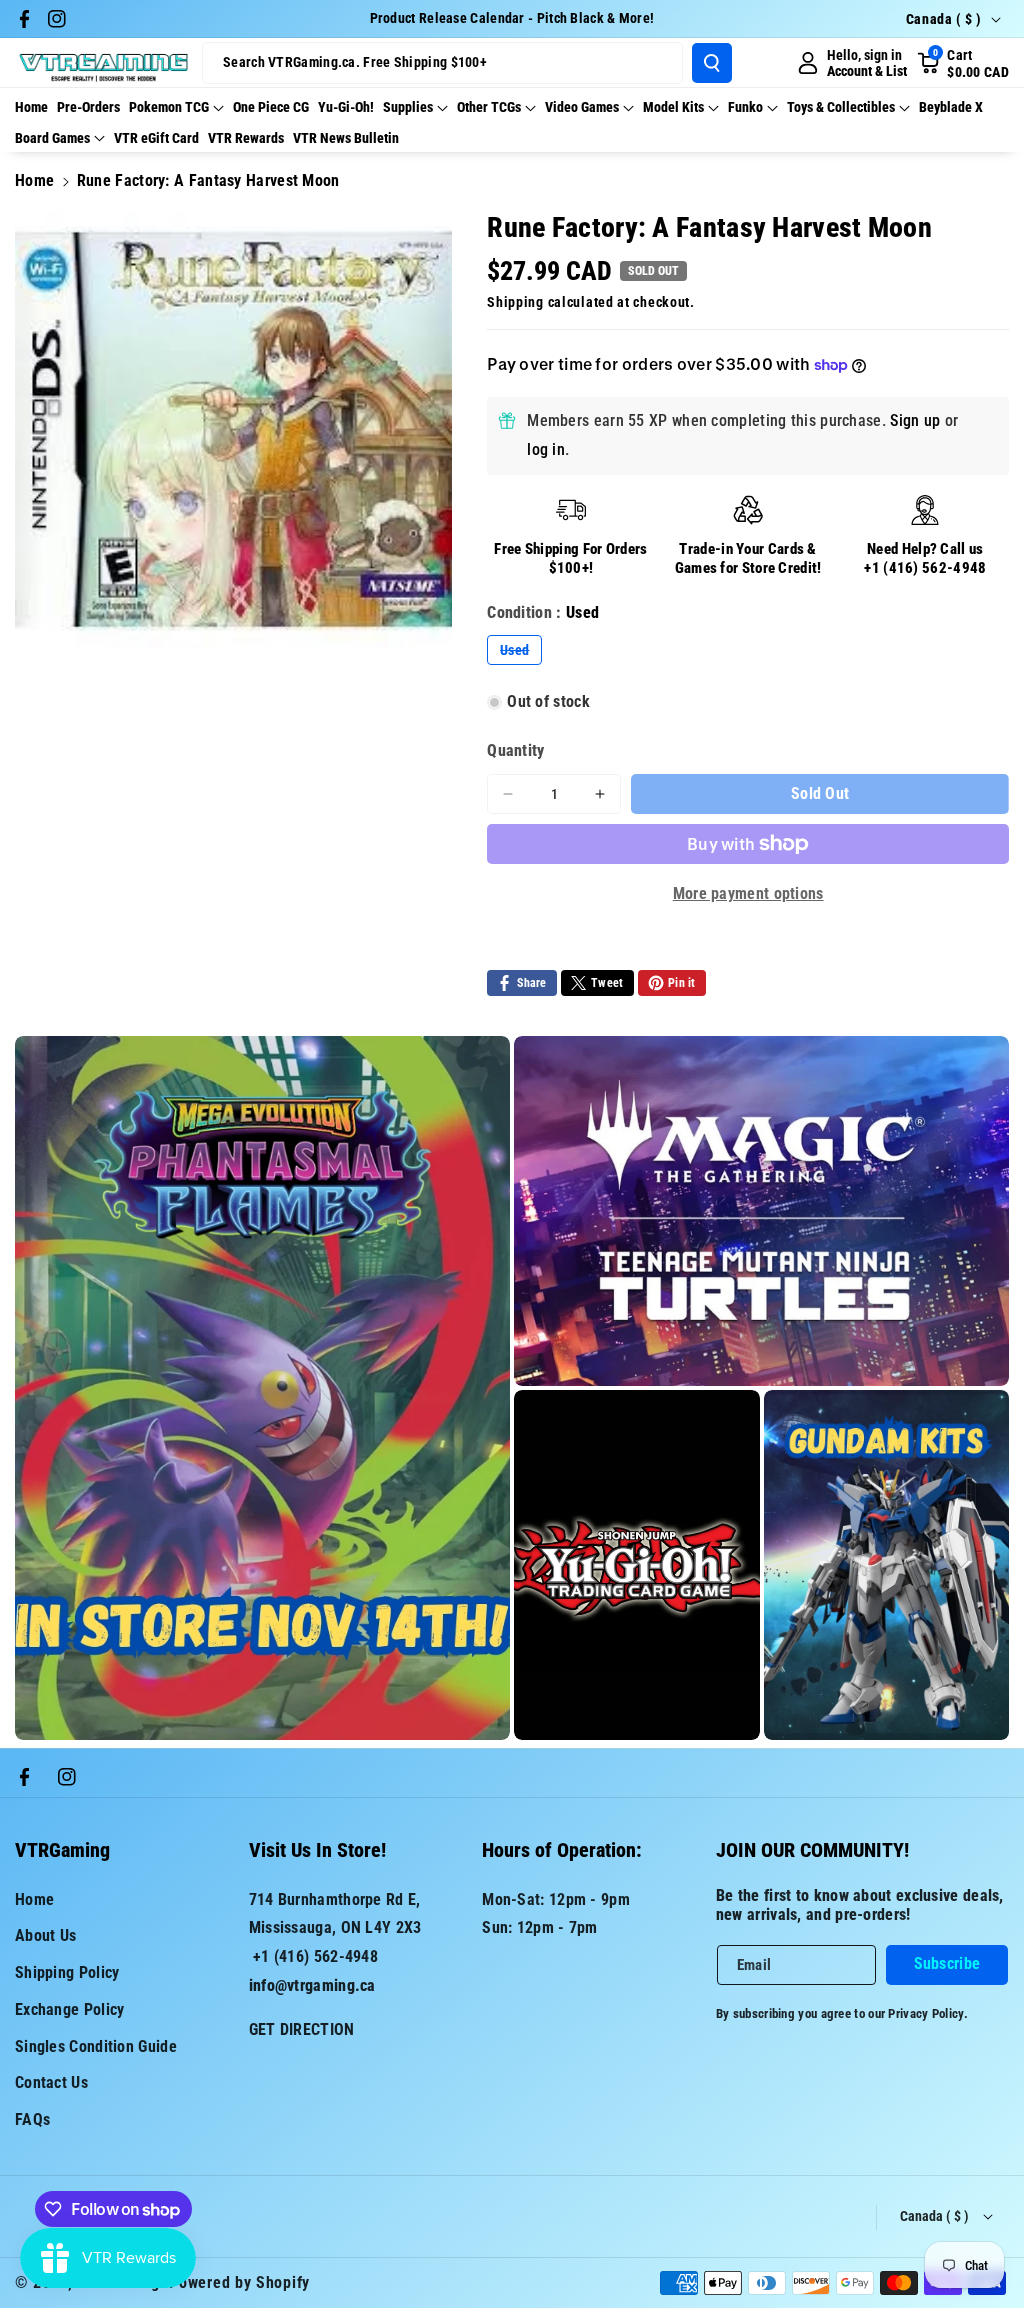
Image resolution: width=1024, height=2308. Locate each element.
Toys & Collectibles (841, 107)
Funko (745, 107)
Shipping (515, 302)
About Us (45, 1935)
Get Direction (302, 2029)
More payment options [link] (748, 893)
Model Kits (673, 107)
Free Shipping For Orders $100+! (570, 559)
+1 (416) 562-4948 (925, 568)
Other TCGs (489, 107)
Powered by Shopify (239, 2282)
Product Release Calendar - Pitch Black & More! (512, 18)
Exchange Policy (70, 2009)
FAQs (32, 2119)
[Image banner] (262, 1388)
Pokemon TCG (169, 107)
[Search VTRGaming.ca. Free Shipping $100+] (712, 63)
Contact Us (51, 2082)
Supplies (408, 107)
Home (34, 180)
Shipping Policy (67, 1972)
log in (546, 449)
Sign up (915, 420)
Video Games (582, 107)
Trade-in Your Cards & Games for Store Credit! (748, 559)
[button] (963, 63)
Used (521, 653)
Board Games (52, 138)
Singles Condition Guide (96, 2046)
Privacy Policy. (928, 2013)
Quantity (515, 750)
